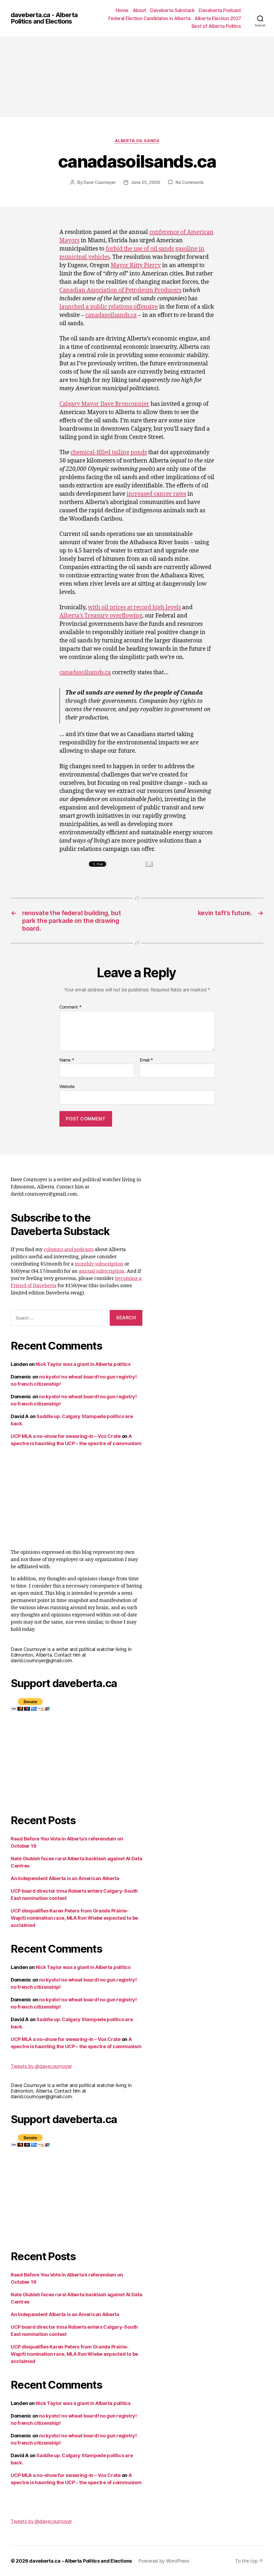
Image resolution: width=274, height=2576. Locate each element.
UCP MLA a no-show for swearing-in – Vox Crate (66, 1436)
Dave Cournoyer (100, 182)
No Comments (190, 182)
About (139, 10)
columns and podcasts (69, 1250)
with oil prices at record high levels (134, 607)
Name (67, 1060)
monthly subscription (99, 1264)
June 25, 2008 (145, 182)
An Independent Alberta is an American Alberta (65, 1878)
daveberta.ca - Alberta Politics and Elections (44, 18)
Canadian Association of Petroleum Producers (120, 290)
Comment (71, 1007)
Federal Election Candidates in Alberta (149, 18)
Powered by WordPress (164, 2561)
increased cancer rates (156, 494)
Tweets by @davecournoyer (41, 2066)
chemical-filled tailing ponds (109, 452)
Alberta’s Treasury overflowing (101, 616)
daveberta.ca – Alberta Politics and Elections (81, 2561)
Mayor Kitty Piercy (136, 265)
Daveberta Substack (172, 10)
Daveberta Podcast (220, 10)
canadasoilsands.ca (111, 315)
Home (122, 10)
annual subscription (102, 1271)
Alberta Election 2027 (218, 18)
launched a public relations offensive (109, 307)
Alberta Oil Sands (137, 141)
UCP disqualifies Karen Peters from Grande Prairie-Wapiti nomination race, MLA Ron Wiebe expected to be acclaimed (74, 1918)
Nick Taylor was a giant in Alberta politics (83, 1364)
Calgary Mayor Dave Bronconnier (104, 404)
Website (67, 1086)
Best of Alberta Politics (216, 26)
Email (146, 1060)
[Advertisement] (137, 77)
